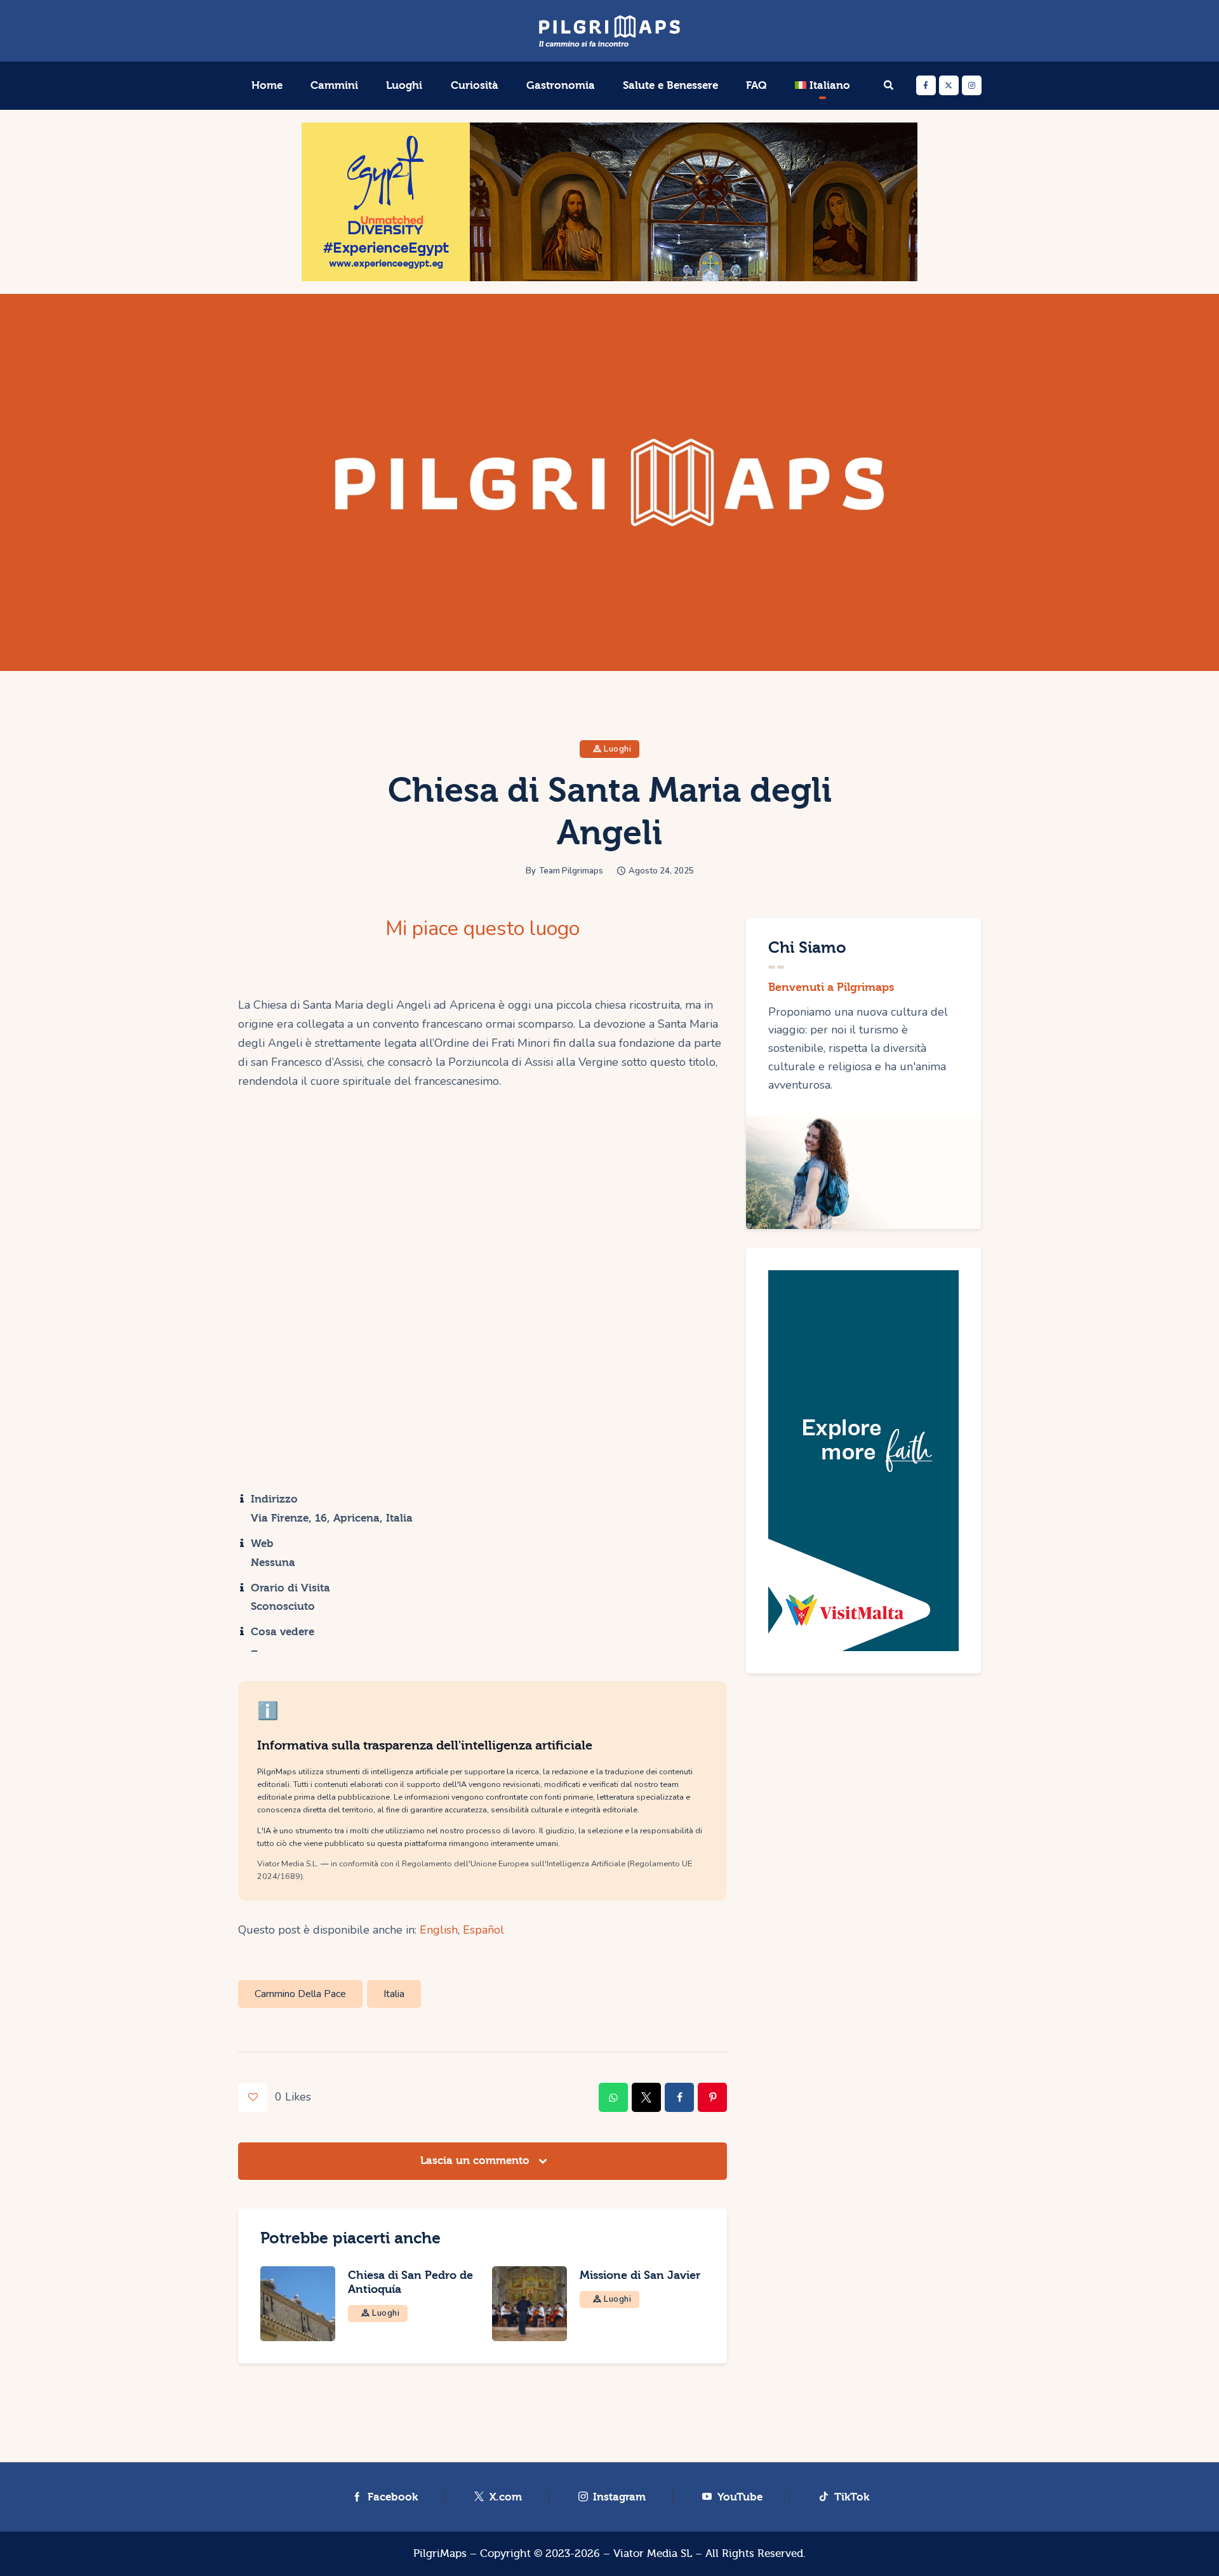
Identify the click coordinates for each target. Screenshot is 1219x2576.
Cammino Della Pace (300, 1994)
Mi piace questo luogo (483, 929)
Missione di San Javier (640, 2275)
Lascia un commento (476, 2161)
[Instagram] (972, 85)
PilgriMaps (440, 2553)
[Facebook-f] (926, 85)
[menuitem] (823, 86)
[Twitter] (949, 85)
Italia (394, 1994)
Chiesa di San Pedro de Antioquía (410, 2282)
